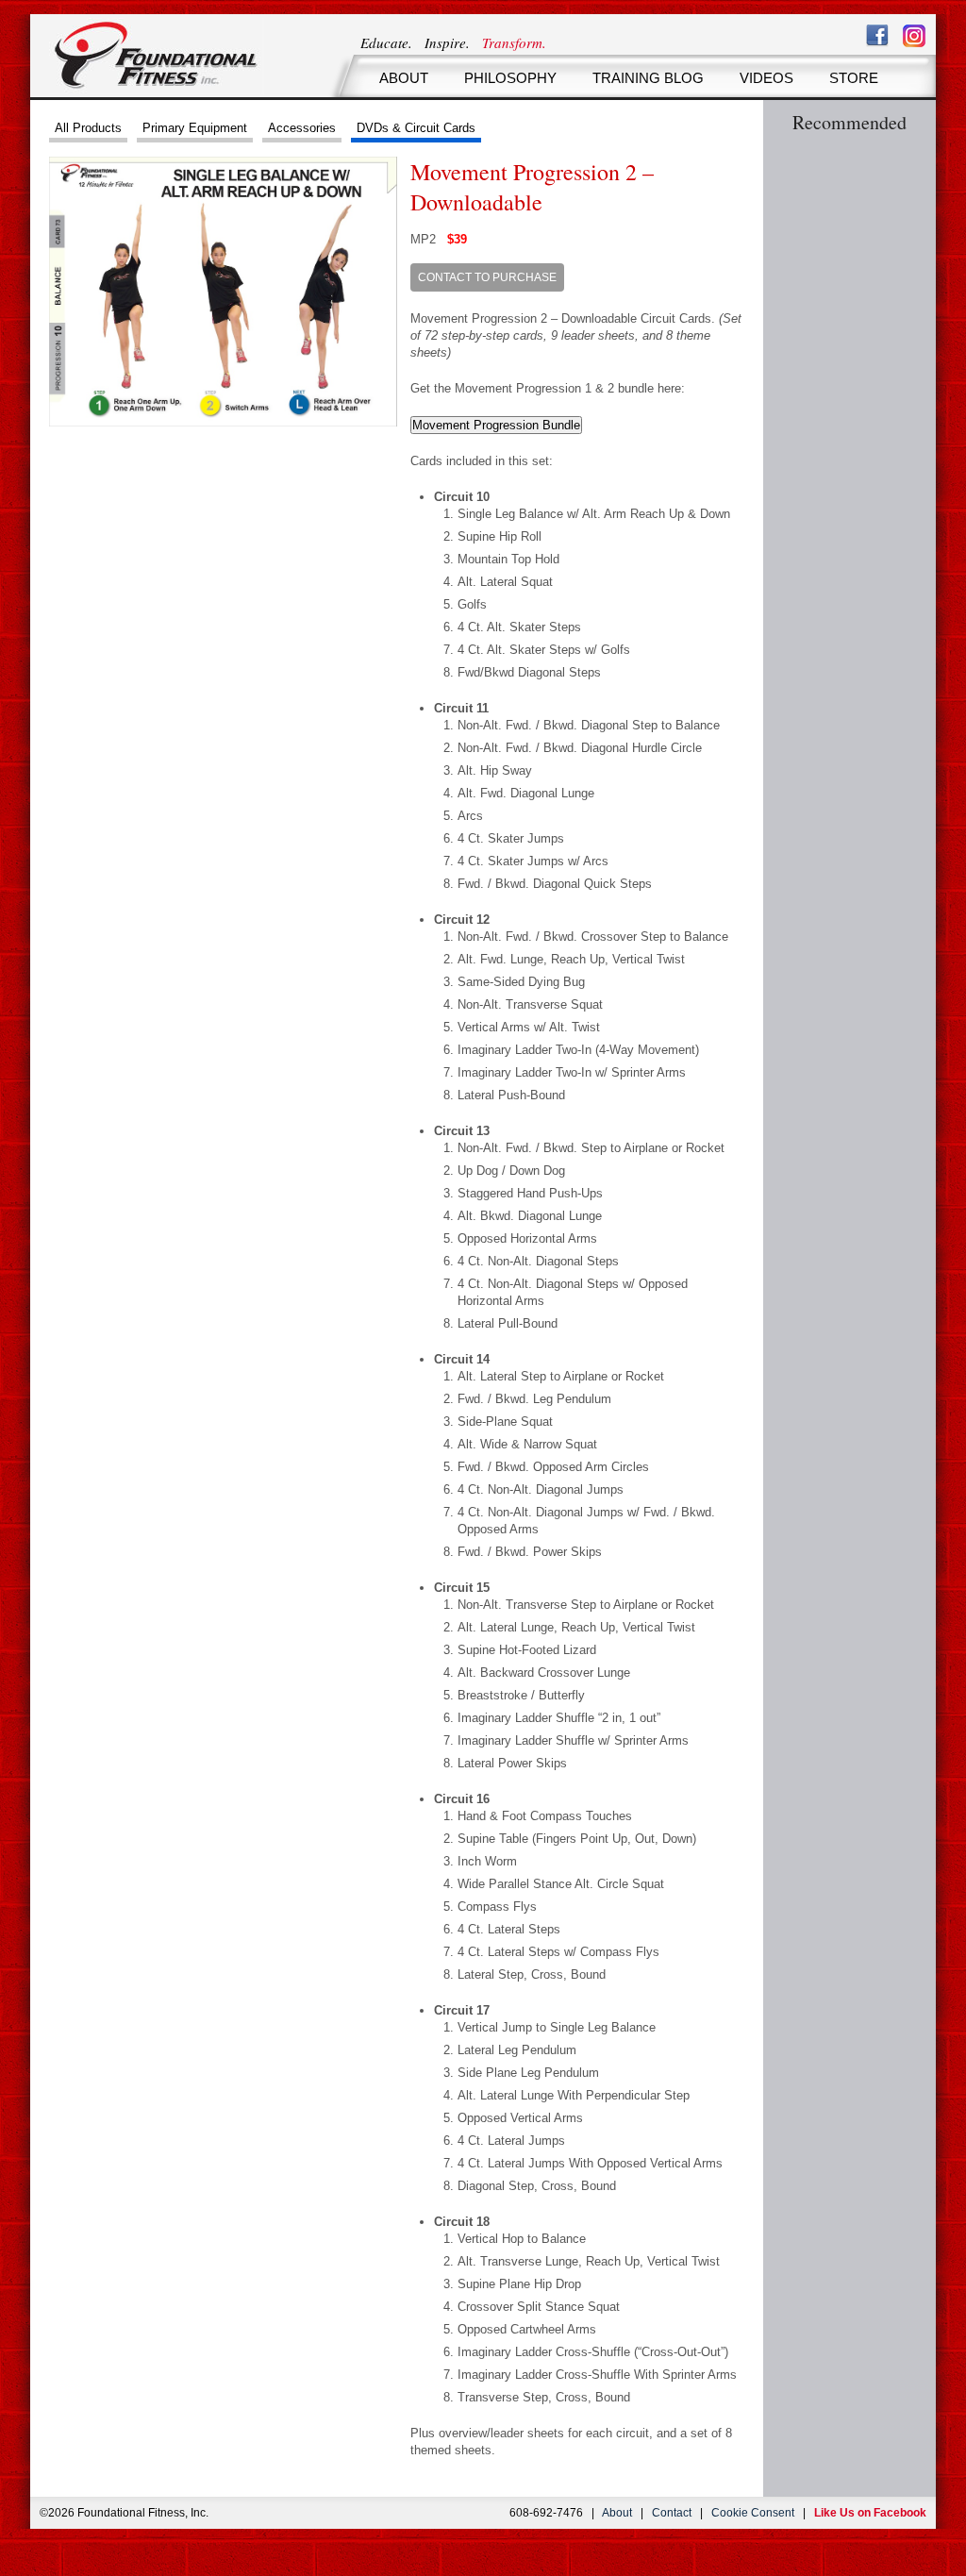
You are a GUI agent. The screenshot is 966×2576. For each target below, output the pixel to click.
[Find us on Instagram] (914, 36)
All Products (88, 128)
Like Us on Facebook (870, 2513)
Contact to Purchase (487, 277)
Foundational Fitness (157, 56)
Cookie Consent (753, 2513)
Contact (672, 2513)
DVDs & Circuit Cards (416, 128)
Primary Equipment (195, 128)
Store (854, 78)
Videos (766, 78)
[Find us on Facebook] (877, 36)
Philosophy (510, 78)
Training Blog (648, 78)
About (404, 78)
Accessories (302, 128)
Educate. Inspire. (453, 42)
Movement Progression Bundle (496, 425)
